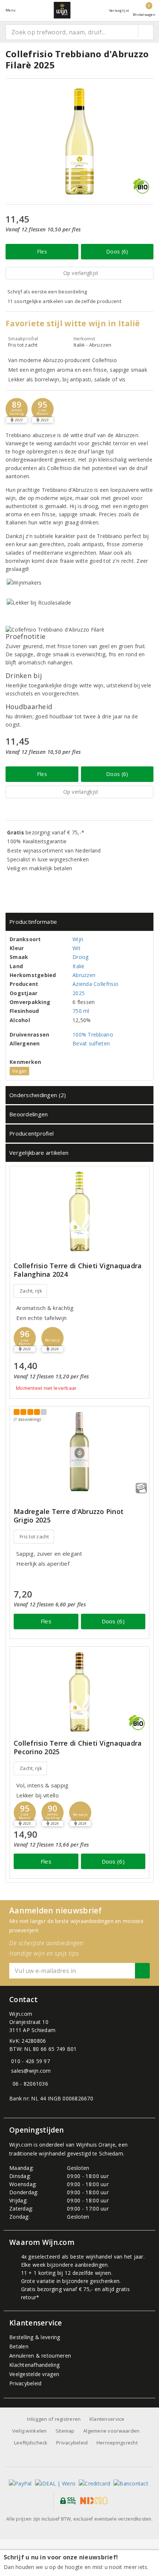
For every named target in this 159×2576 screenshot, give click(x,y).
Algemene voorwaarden (111, 2431)
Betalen (19, 2346)
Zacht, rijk (31, 1291)
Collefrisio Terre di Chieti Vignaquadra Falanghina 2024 (78, 1270)
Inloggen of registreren (54, 2419)
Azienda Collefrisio (95, 984)
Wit (77, 948)
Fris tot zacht (34, 1537)
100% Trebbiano (93, 1035)
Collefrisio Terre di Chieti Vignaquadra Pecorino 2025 (78, 1748)
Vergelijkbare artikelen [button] (39, 1153)
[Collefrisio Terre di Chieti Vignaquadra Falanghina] (79, 1212)
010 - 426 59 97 (31, 2061)
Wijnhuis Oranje (96, 2145)
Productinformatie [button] (33, 922)
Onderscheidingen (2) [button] (38, 1095)
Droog (80, 957)
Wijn (78, 939)
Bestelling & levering (35, 2337)
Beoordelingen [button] (28, 1114)
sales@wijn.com (31, 2071)
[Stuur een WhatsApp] (11, 2084)
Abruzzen (84, 975)
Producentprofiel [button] (31, 1133)
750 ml (81, 1011)
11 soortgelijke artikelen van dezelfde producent (64, 301)
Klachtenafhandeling (34, 2365)
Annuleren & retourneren (40, 2356)
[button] (17, 409)
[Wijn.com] (62, 10)
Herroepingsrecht (117, 2443)
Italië (79, 966)
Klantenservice (107, 2419)
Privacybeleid (25, 2383)
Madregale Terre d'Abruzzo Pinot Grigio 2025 (69, 1516)
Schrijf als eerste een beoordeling (47, 292)
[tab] (79, 922)
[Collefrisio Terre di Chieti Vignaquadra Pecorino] (79, 1692)
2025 (79, 993)
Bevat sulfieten (91, 1043)
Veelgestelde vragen (34, 2374)
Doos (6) (117, 251)
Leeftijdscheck (31, 2443)
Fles (42, 251)
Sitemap (65, 2431)
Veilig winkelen (30, 2431)
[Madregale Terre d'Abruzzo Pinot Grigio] (79, 1452)
